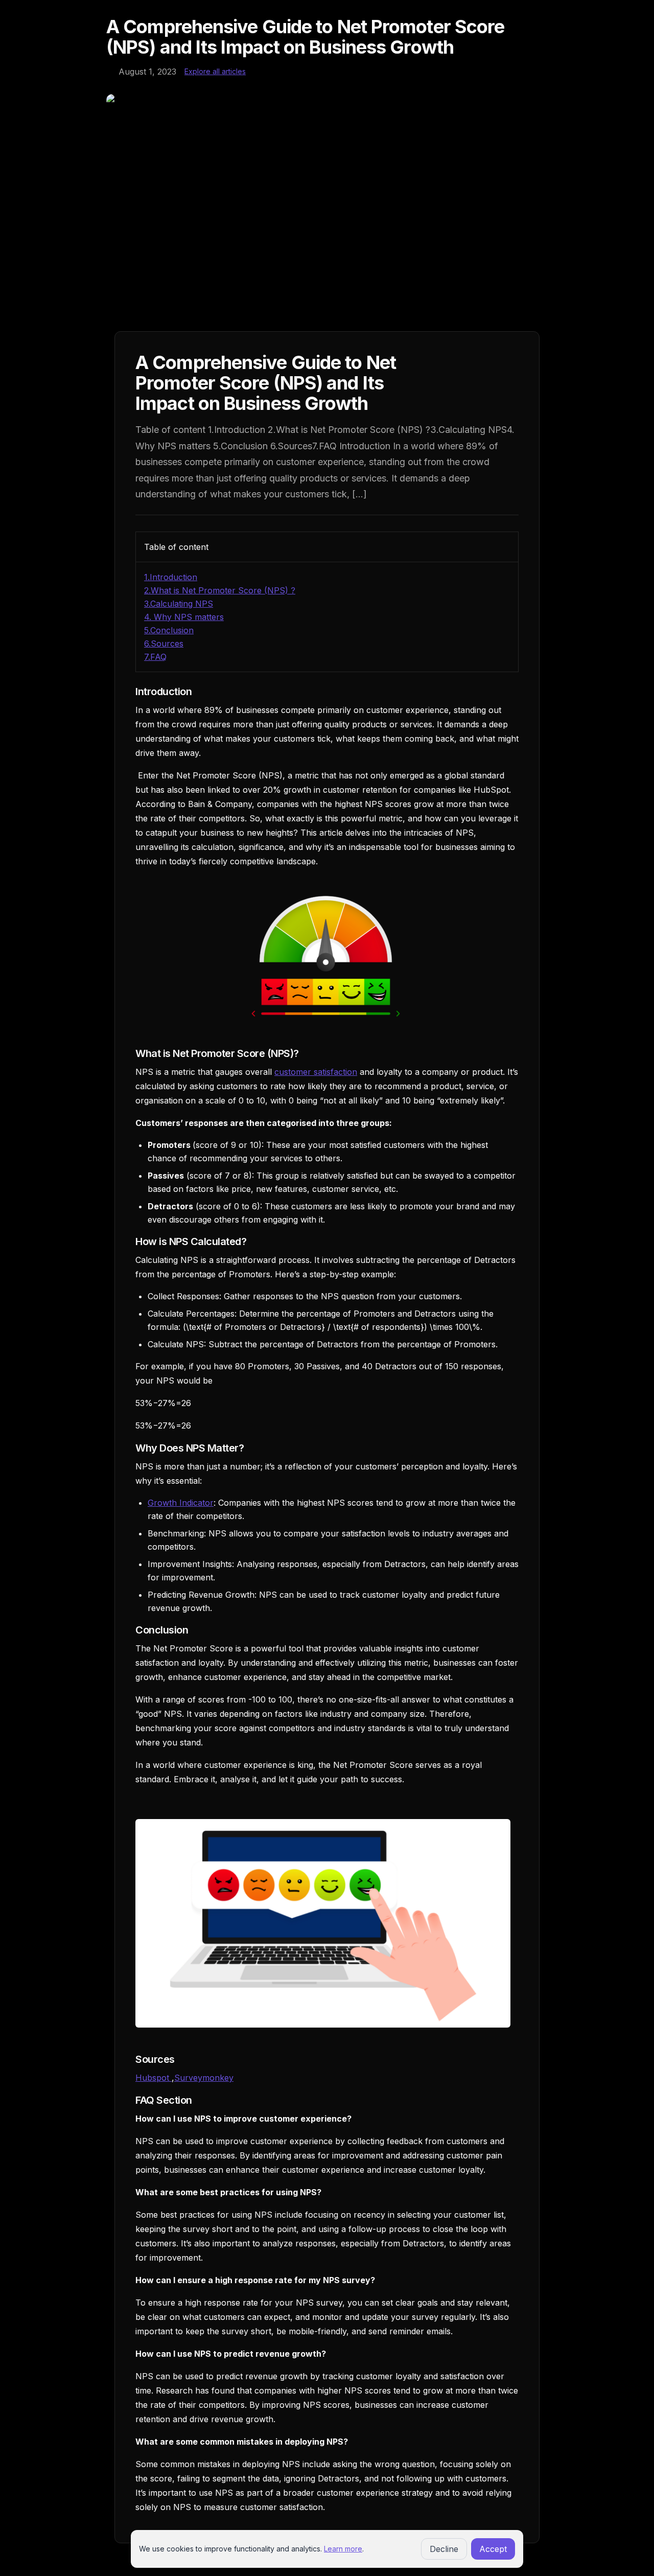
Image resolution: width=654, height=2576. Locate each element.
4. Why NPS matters (184, 617)
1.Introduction (171, 577)
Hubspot (154, 2078)
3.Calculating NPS (179, 604)
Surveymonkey (204, 2078)
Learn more (343, 2549)
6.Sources (164, 643)
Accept (493, 2549)
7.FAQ (155, 657)
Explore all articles (215, 71)
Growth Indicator (181, 1503)
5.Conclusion (169, 630)
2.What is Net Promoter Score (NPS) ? (220, 590)
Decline (444, 2549)
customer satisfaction (316, 1072)
